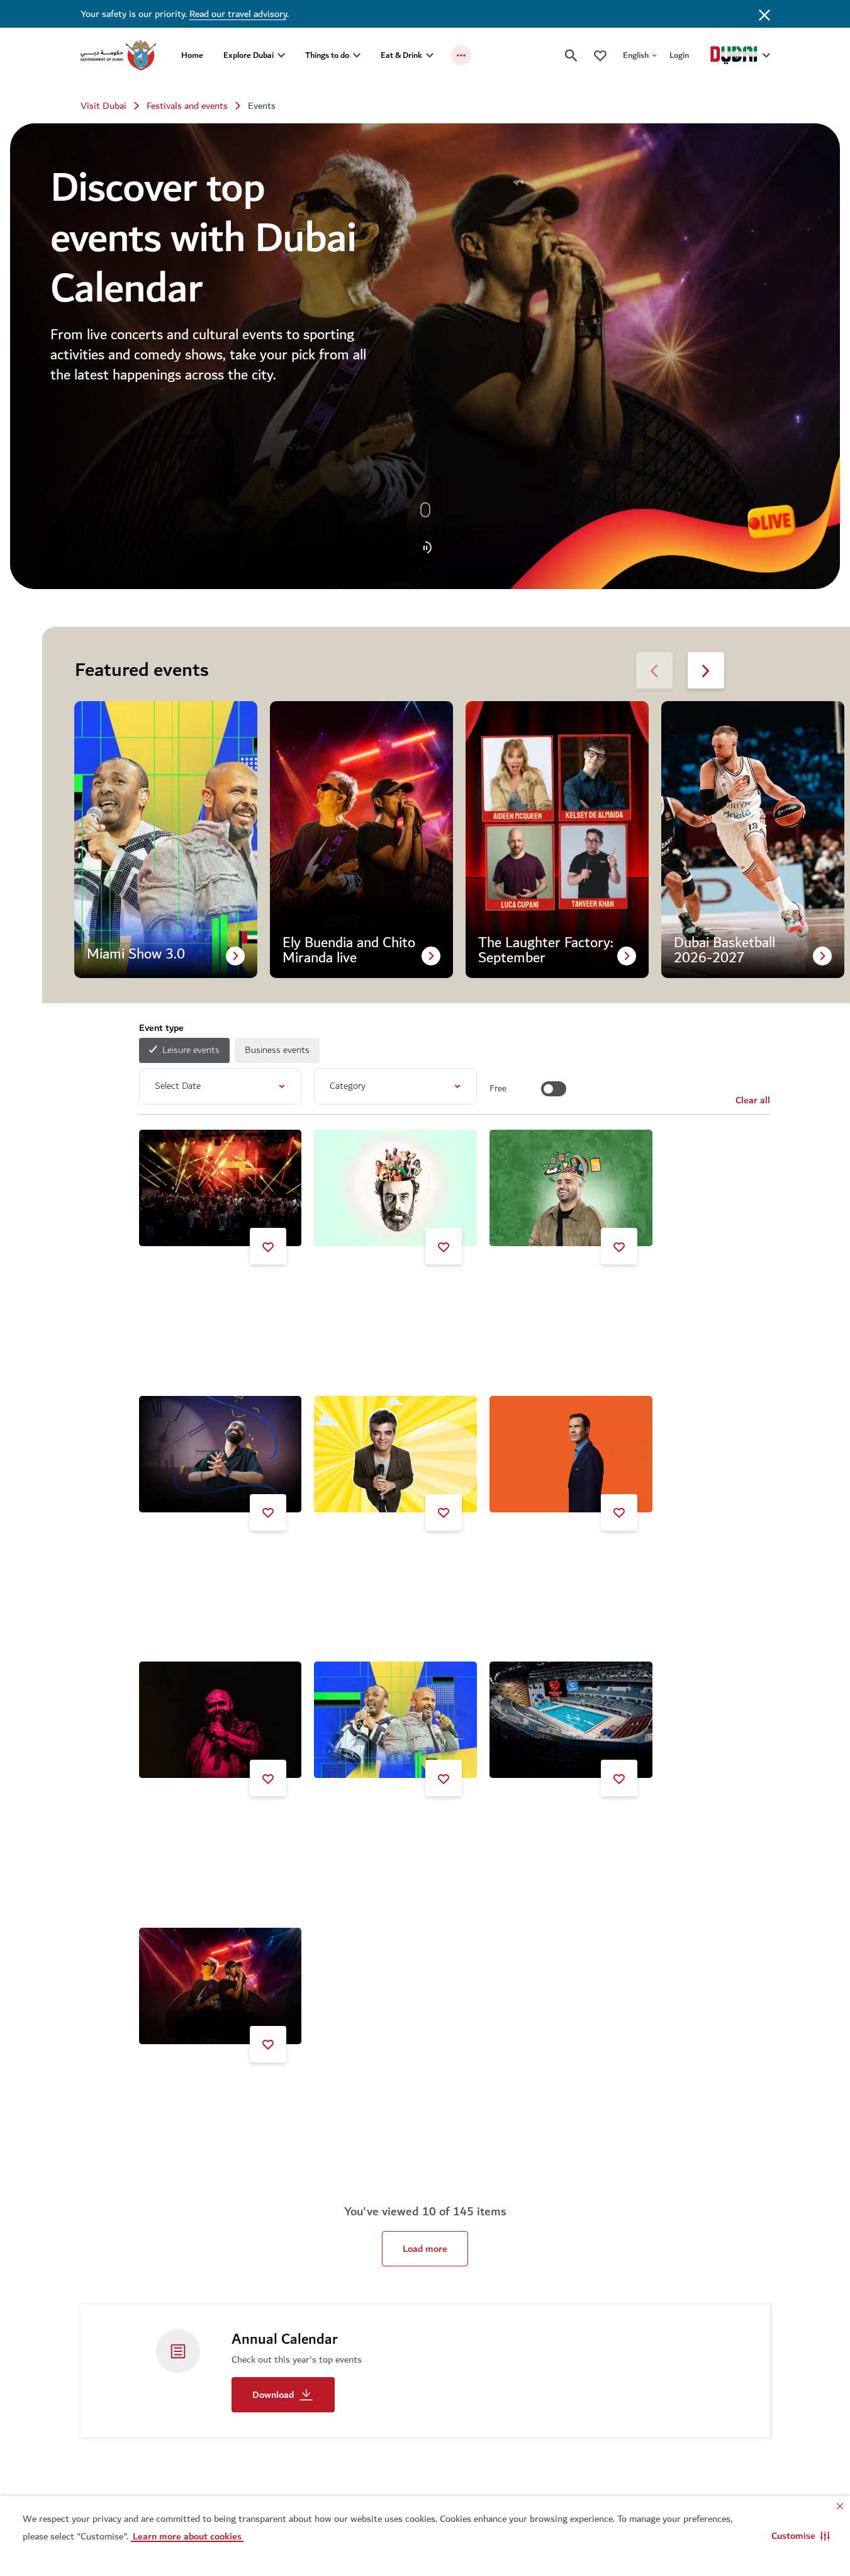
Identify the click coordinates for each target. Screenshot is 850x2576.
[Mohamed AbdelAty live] (221, 1720)
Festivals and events (187, 106)
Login (679, 55)
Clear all (753, 1100)
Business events (277, 1050)
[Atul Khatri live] (395, 1454)
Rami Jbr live (356, 1291)
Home (192, 55)
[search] (571, 55)
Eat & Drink (401, 55)
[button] (801, 2536)
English (636, 55)
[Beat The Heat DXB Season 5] (221, 1188)
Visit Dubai (103, 106)
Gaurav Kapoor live (544, 1291)
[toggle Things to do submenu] (357, 55)
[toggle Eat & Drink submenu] (430, 55)
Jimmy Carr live (537, 1557)
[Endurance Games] (571, 1720)
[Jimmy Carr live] (571, 1454)
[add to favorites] (268, 1246)
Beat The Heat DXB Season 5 (216, 1291)
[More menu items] (461, 55)
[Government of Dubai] (118, 55)
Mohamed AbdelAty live (204, 1823)
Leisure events (191, 1050)
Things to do (327, 55)
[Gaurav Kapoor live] (571, 1188)
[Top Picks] (600, 55)
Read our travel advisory (238, 14)
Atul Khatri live (361, 1557)
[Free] (554, 1089)
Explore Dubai (249, 55)
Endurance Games (542, 1823)
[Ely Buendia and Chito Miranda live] (221, 1986)
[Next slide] (654, 670)
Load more (425, 2249)
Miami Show (355, 1823)
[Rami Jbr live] (395, 1188)
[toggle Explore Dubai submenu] (281, 55)
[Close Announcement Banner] (764, 14)
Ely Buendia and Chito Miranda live (218, 2094)
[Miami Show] (395, 1720)
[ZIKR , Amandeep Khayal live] (221, 1454)
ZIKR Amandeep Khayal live (212, 1557)
